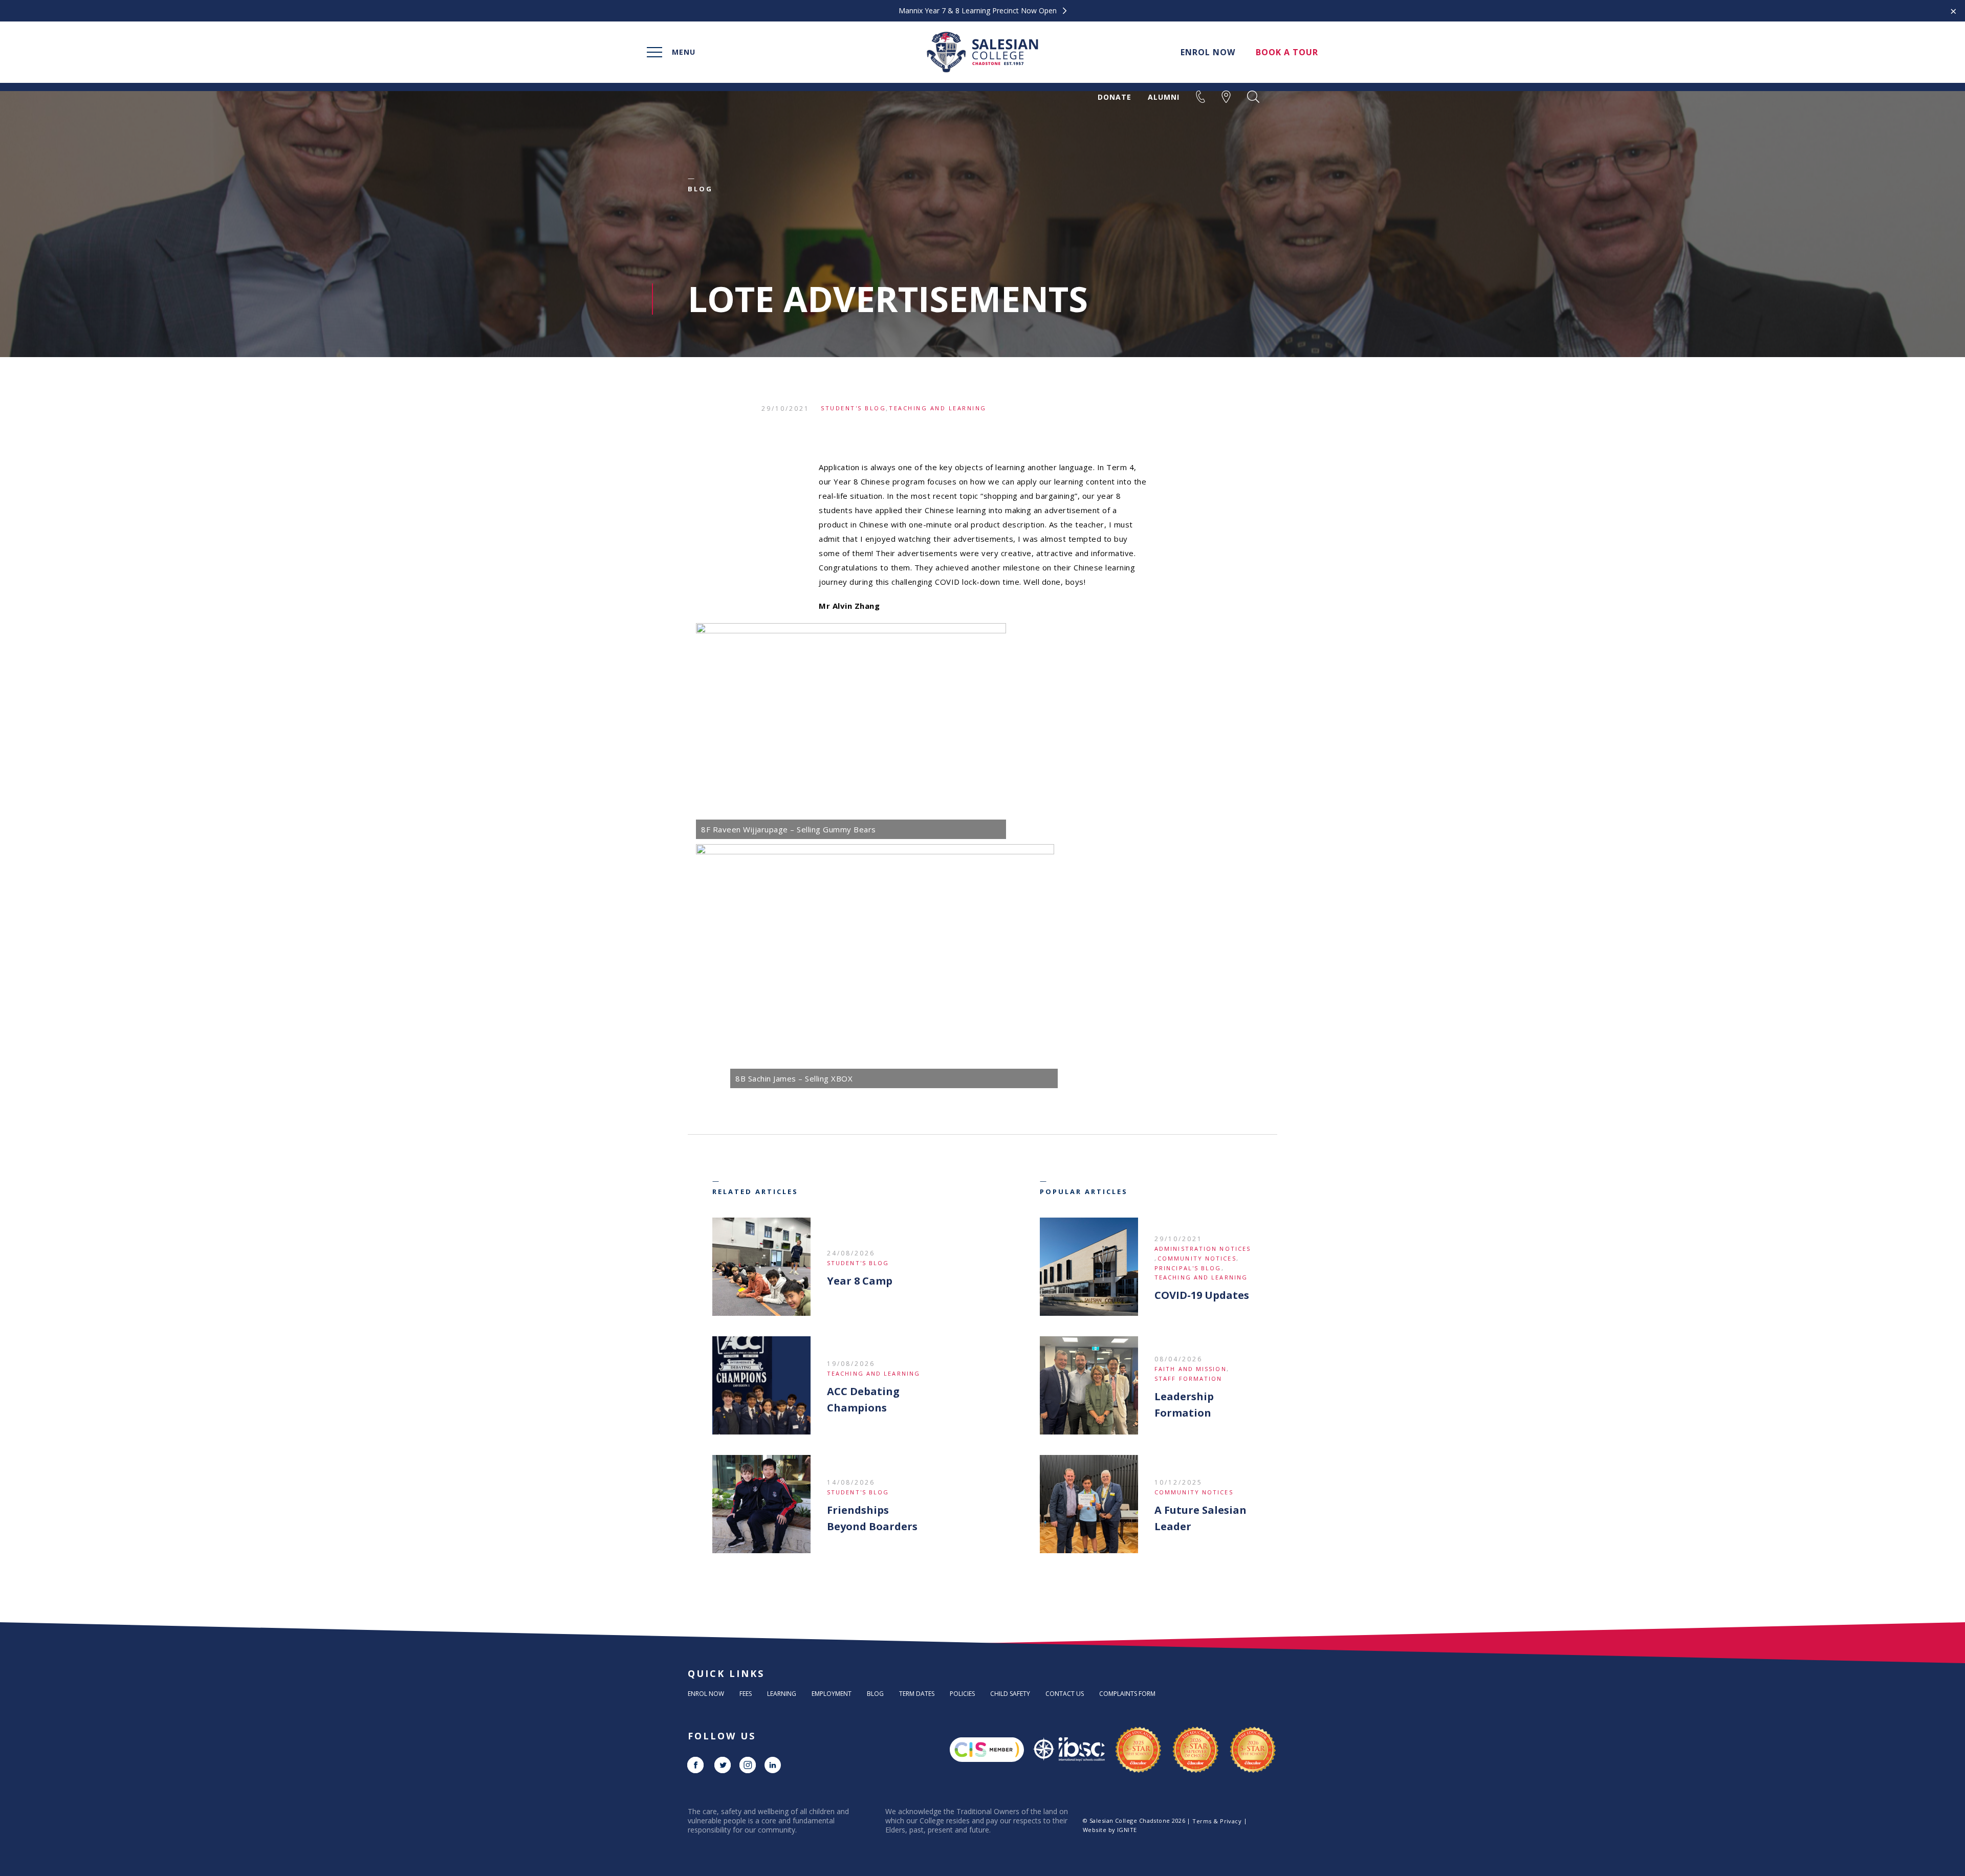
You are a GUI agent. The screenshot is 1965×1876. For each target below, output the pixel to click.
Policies (962, 1694)
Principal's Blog (1188, 1268)
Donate (1115, 97)
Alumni (1164, 97)
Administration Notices (1203, 1249)
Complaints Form (1127, 1694)
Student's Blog (853, 408)
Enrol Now (706, 1694)
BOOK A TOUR (1287, 52)
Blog (875, 1694)
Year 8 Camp (860, 1281)
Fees (746, 1694)
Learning (782, 1694)
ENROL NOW (1208, 52)
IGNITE (1127, 1830)
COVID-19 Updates (1202, 1295)
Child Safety (1010, 1694)
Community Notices (1197, 1258)
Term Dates (917, 1694)
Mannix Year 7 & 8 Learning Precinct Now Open (979, 11)
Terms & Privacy (1217, 1821)
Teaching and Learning (938, 408)
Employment (832, 1694)
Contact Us (1065, 1694)
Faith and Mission (1191, 1369)
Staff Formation (1188, 1378)
